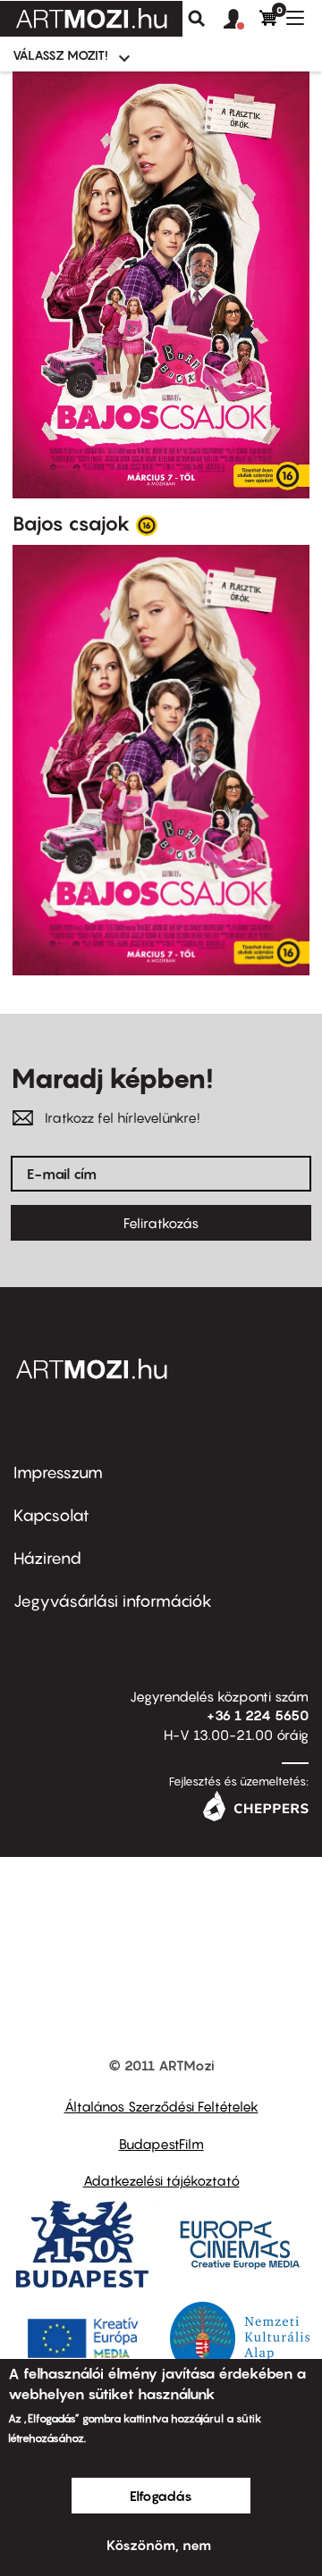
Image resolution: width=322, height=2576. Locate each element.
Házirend (47, 1558)
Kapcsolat (51, 1515)
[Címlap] (91, 19)
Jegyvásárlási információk (113, 1601)
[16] (147, 524)
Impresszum (58, 1472)
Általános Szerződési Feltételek (161, 2106)
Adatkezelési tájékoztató (161, 2180)
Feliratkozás (161, 1223)
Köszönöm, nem (159, 2545)
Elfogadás (161, 2496)
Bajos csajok (72, 523)
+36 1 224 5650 (258, 1715)
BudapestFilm (161, 2144)
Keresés (197, 19)
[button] (241, 20)
